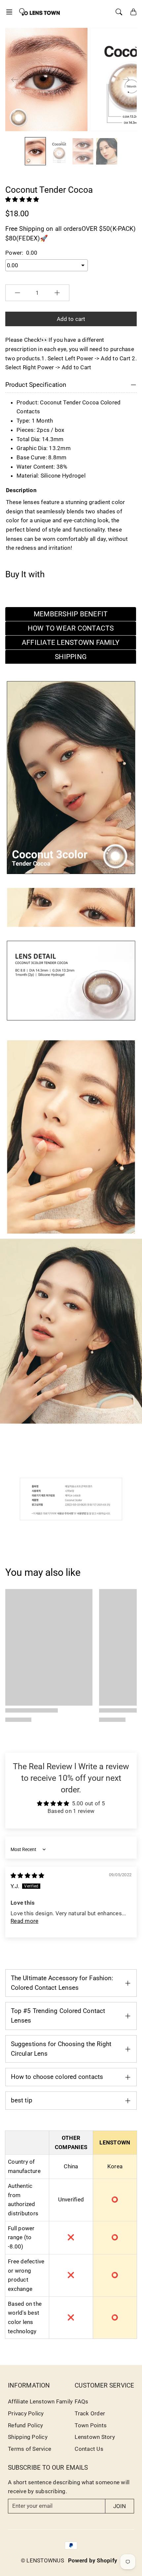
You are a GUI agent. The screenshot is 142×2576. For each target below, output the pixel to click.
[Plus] (57, 293)
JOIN (120, 2506)
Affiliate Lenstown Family (40, 2401)
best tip (22, 2100)
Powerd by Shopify (93, 2560)
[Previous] (15, 79)
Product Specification (36, 385)
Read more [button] (24, 1921)
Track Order (90, 2413)
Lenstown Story (95, 2437)
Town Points (91, 2425)
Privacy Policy (26, 2413)
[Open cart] (133, 12)
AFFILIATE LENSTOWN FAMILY (71, 643)
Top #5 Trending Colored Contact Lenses (58, 2016)
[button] (11, 12)
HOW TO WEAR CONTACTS (71, 628)
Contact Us (89, 2449)
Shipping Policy (28, 2437)
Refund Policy (25, 2425)
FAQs (81, 2401)
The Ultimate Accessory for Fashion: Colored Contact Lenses (62, 1983)
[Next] (126, 79)
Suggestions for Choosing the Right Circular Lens (61, 2049)
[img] (27, 1876)
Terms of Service (30, 2449)
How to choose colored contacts (57, 2077)
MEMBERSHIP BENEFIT (71, 614)
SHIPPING (71, 657)
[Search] (119, 12)
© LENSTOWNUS (42, 2560)
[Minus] (18, 293)
